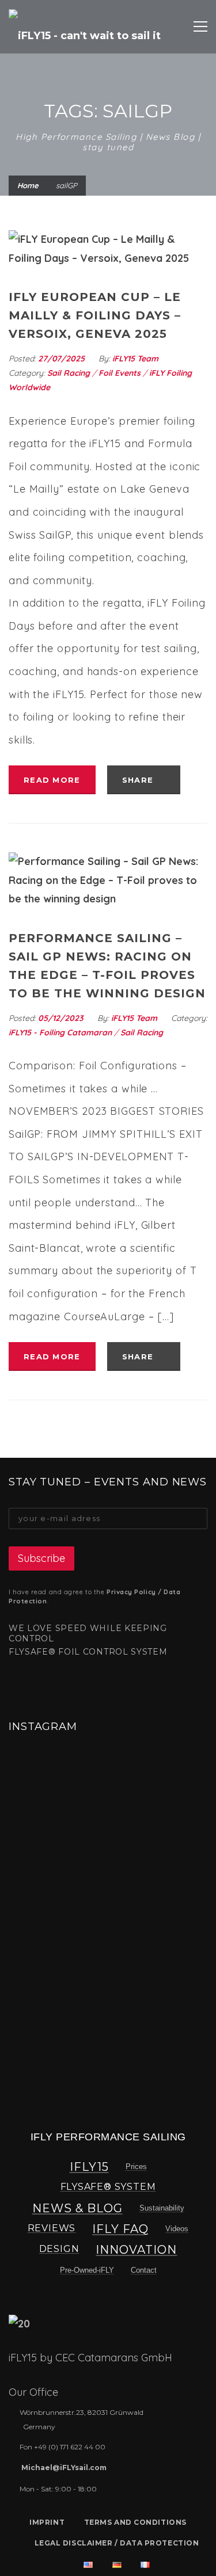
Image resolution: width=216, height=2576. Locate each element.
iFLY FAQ (120, 2229)
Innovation (136, 2250)
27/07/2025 (62, 359)
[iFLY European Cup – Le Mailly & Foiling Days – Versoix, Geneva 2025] (108, 249)
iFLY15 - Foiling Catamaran (60, 1032)
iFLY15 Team (135, 359)
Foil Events (120, 373)
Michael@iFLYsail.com (64, 2468)
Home (28, 185)
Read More (52, 780)
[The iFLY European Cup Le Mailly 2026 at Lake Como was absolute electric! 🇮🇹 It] (43, 1785)
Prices (136, 2167)
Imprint (47, 2522)
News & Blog (77, 2208)
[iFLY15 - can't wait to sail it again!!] (88, 26)
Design (59, 2249)
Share (139, 780)
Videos (177, 2229)
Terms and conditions (135, 2522)
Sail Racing (69, 373)
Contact (144, 2270)
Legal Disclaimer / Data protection (117, 2543)
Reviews (52, 2228)
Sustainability (162, 2208)
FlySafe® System (108, 2187)
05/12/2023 (62, 1018)
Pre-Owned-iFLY (87, 2270)
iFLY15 (89, 2167)
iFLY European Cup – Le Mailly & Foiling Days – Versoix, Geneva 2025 (95, 315)
